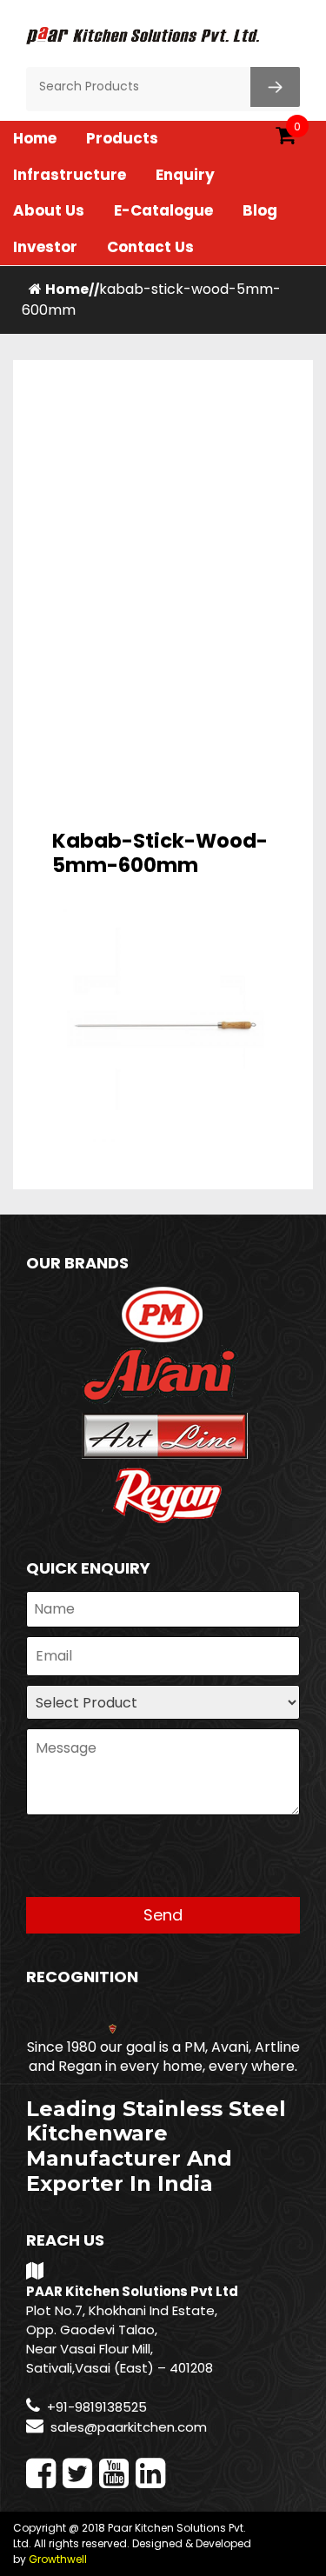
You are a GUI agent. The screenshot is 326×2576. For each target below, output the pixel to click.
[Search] (275, 87)
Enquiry (185, 175)
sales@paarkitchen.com (129, 2427)
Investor (45, 247)
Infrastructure (70, 175)
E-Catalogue (163, 210)
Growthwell (58, 2559)
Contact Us (150, 247)
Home (35, 138)
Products (122, 138)
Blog (260, 210)
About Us (49, 210)
